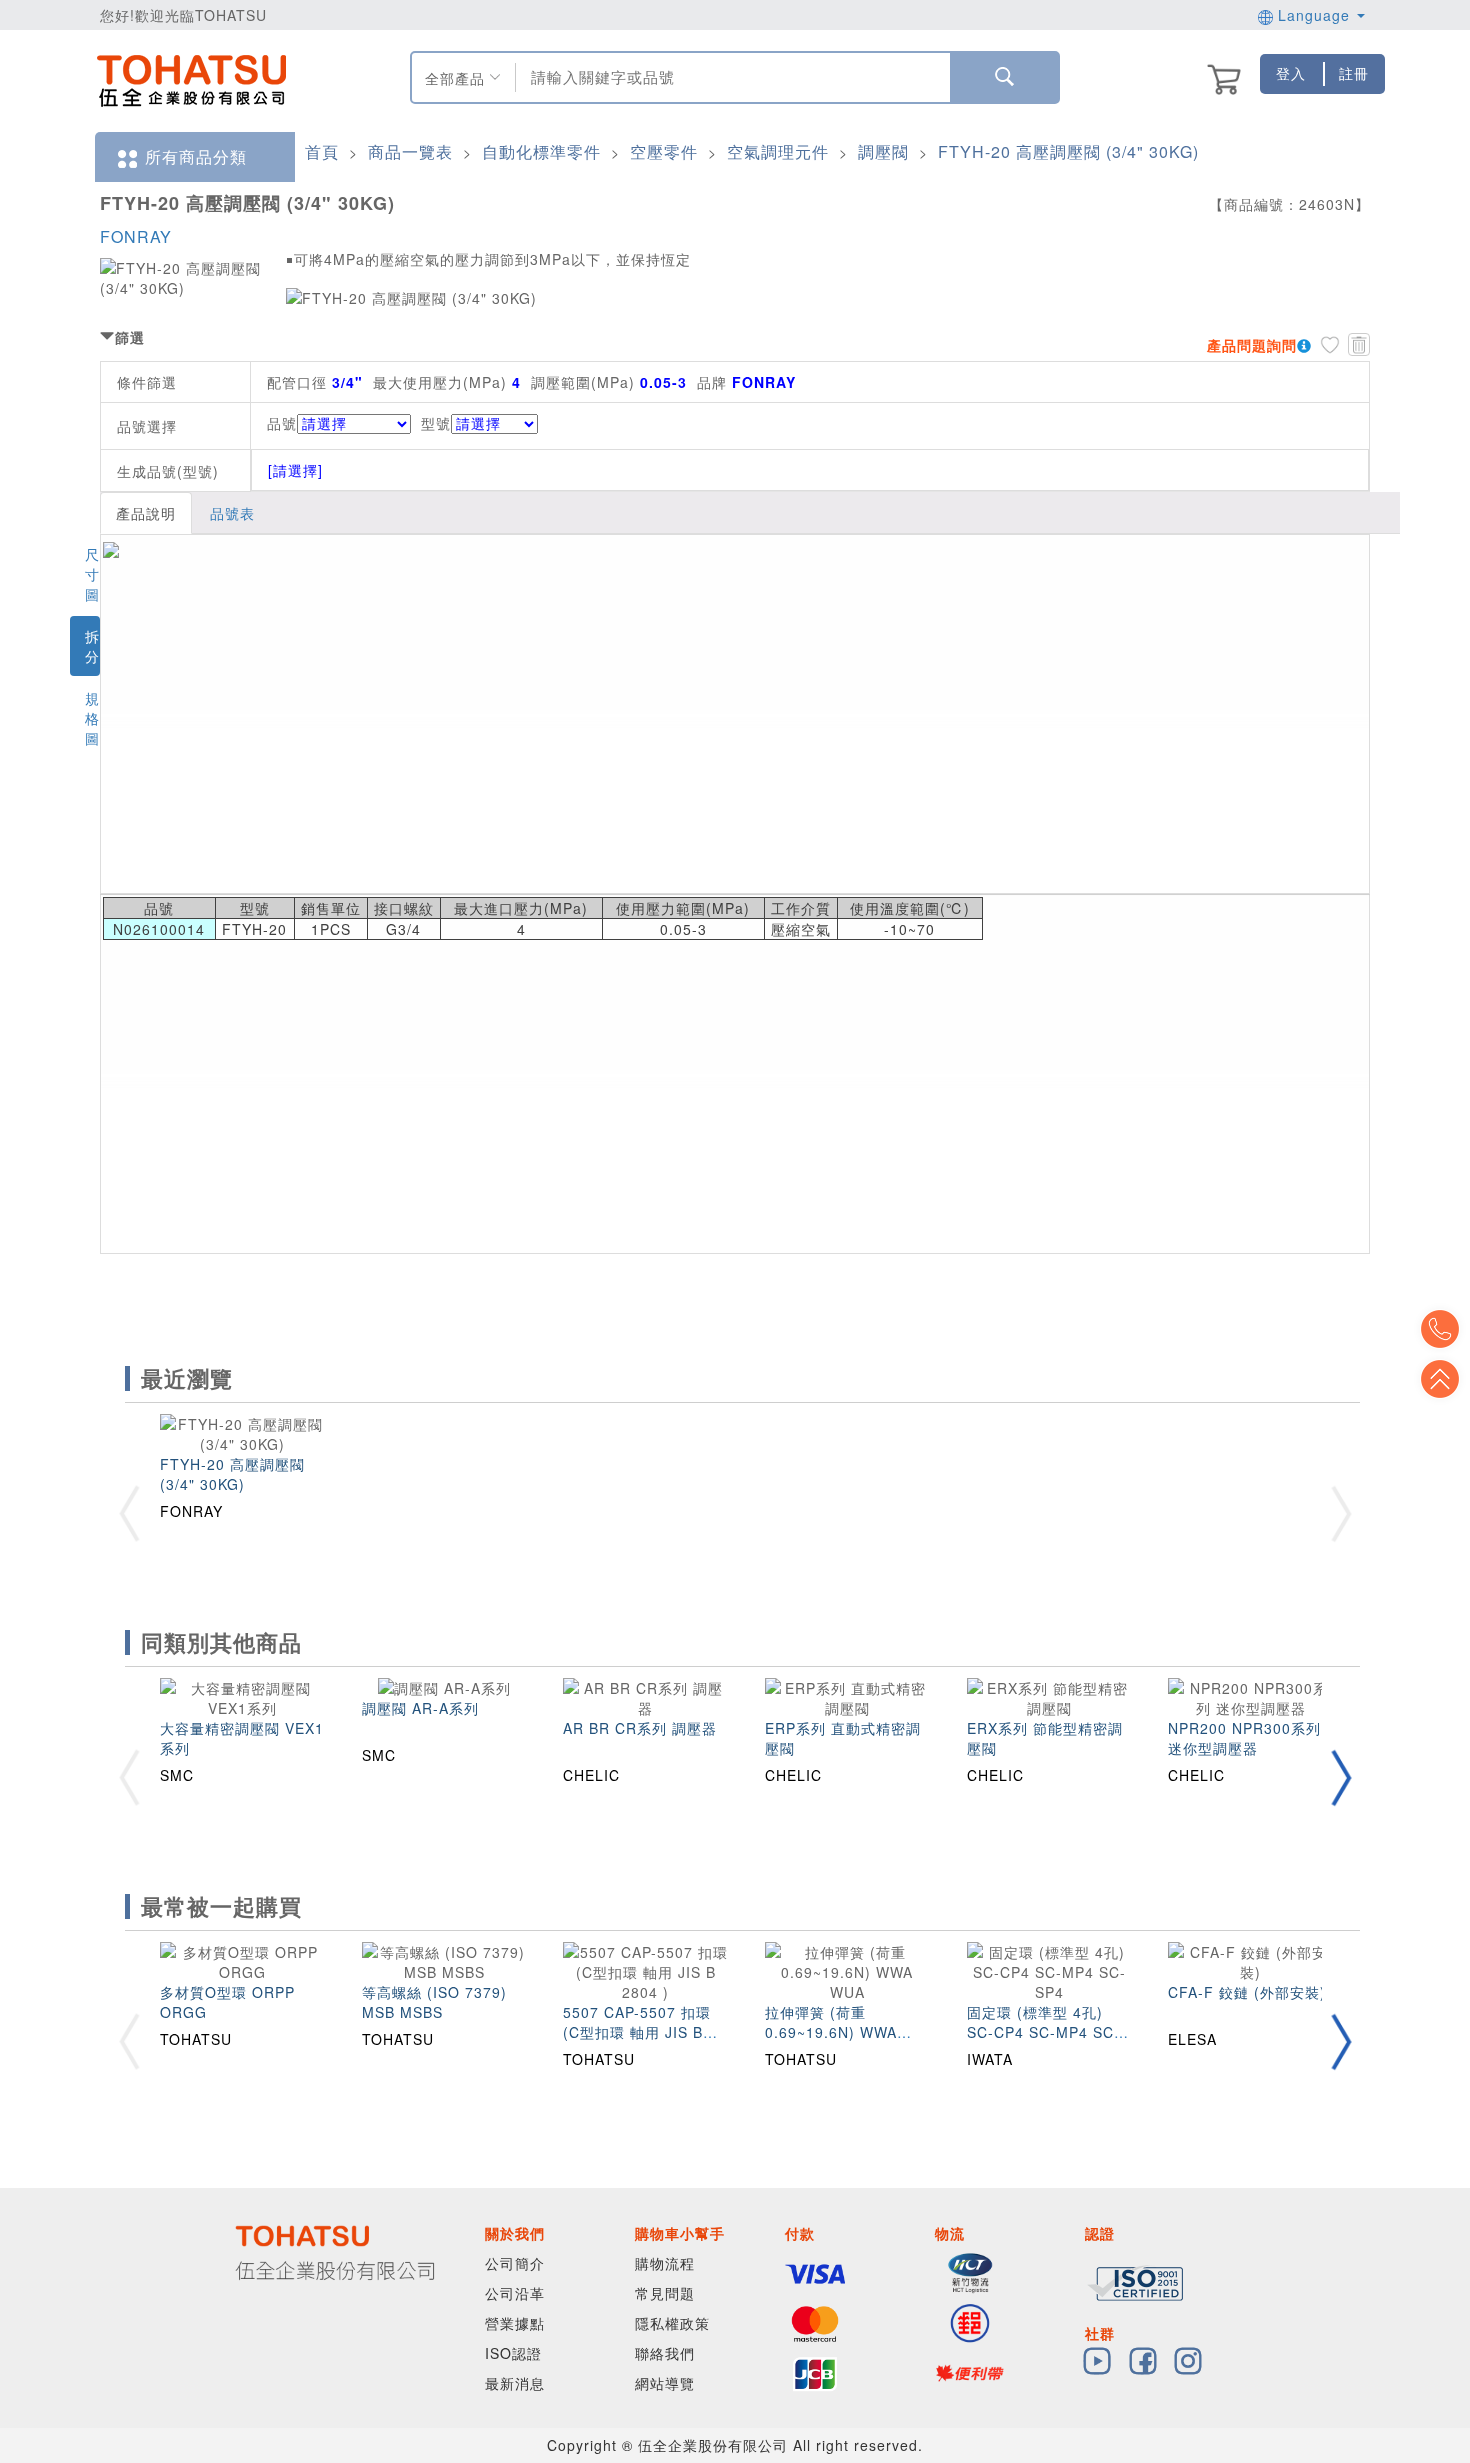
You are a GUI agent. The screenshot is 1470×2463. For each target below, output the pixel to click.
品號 (282, 423)
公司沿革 (515, 2293)
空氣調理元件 (778, 151)
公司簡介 (515, 2263)
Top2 (1440, 1329)
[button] (1341, 1777)
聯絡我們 (665, 2353)
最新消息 (515, 2383)
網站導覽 (665, 2383)
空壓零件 (664, 151)
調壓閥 (883, 151)
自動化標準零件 (541, 151)
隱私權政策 (672, 2323)
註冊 (1354, 73)
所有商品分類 (196, 156)
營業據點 (515, 2323)
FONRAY (136, 236)
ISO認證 (513, 2353)
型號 (436, 423)
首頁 (322, 151)
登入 (1291, 73)
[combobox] (730, 77)
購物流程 (665, 2263)
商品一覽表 (410, 151)
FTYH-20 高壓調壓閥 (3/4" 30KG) (1068, 151)
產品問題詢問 (1252, 345)
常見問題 (665, 2293)
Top (1440, 1379)
